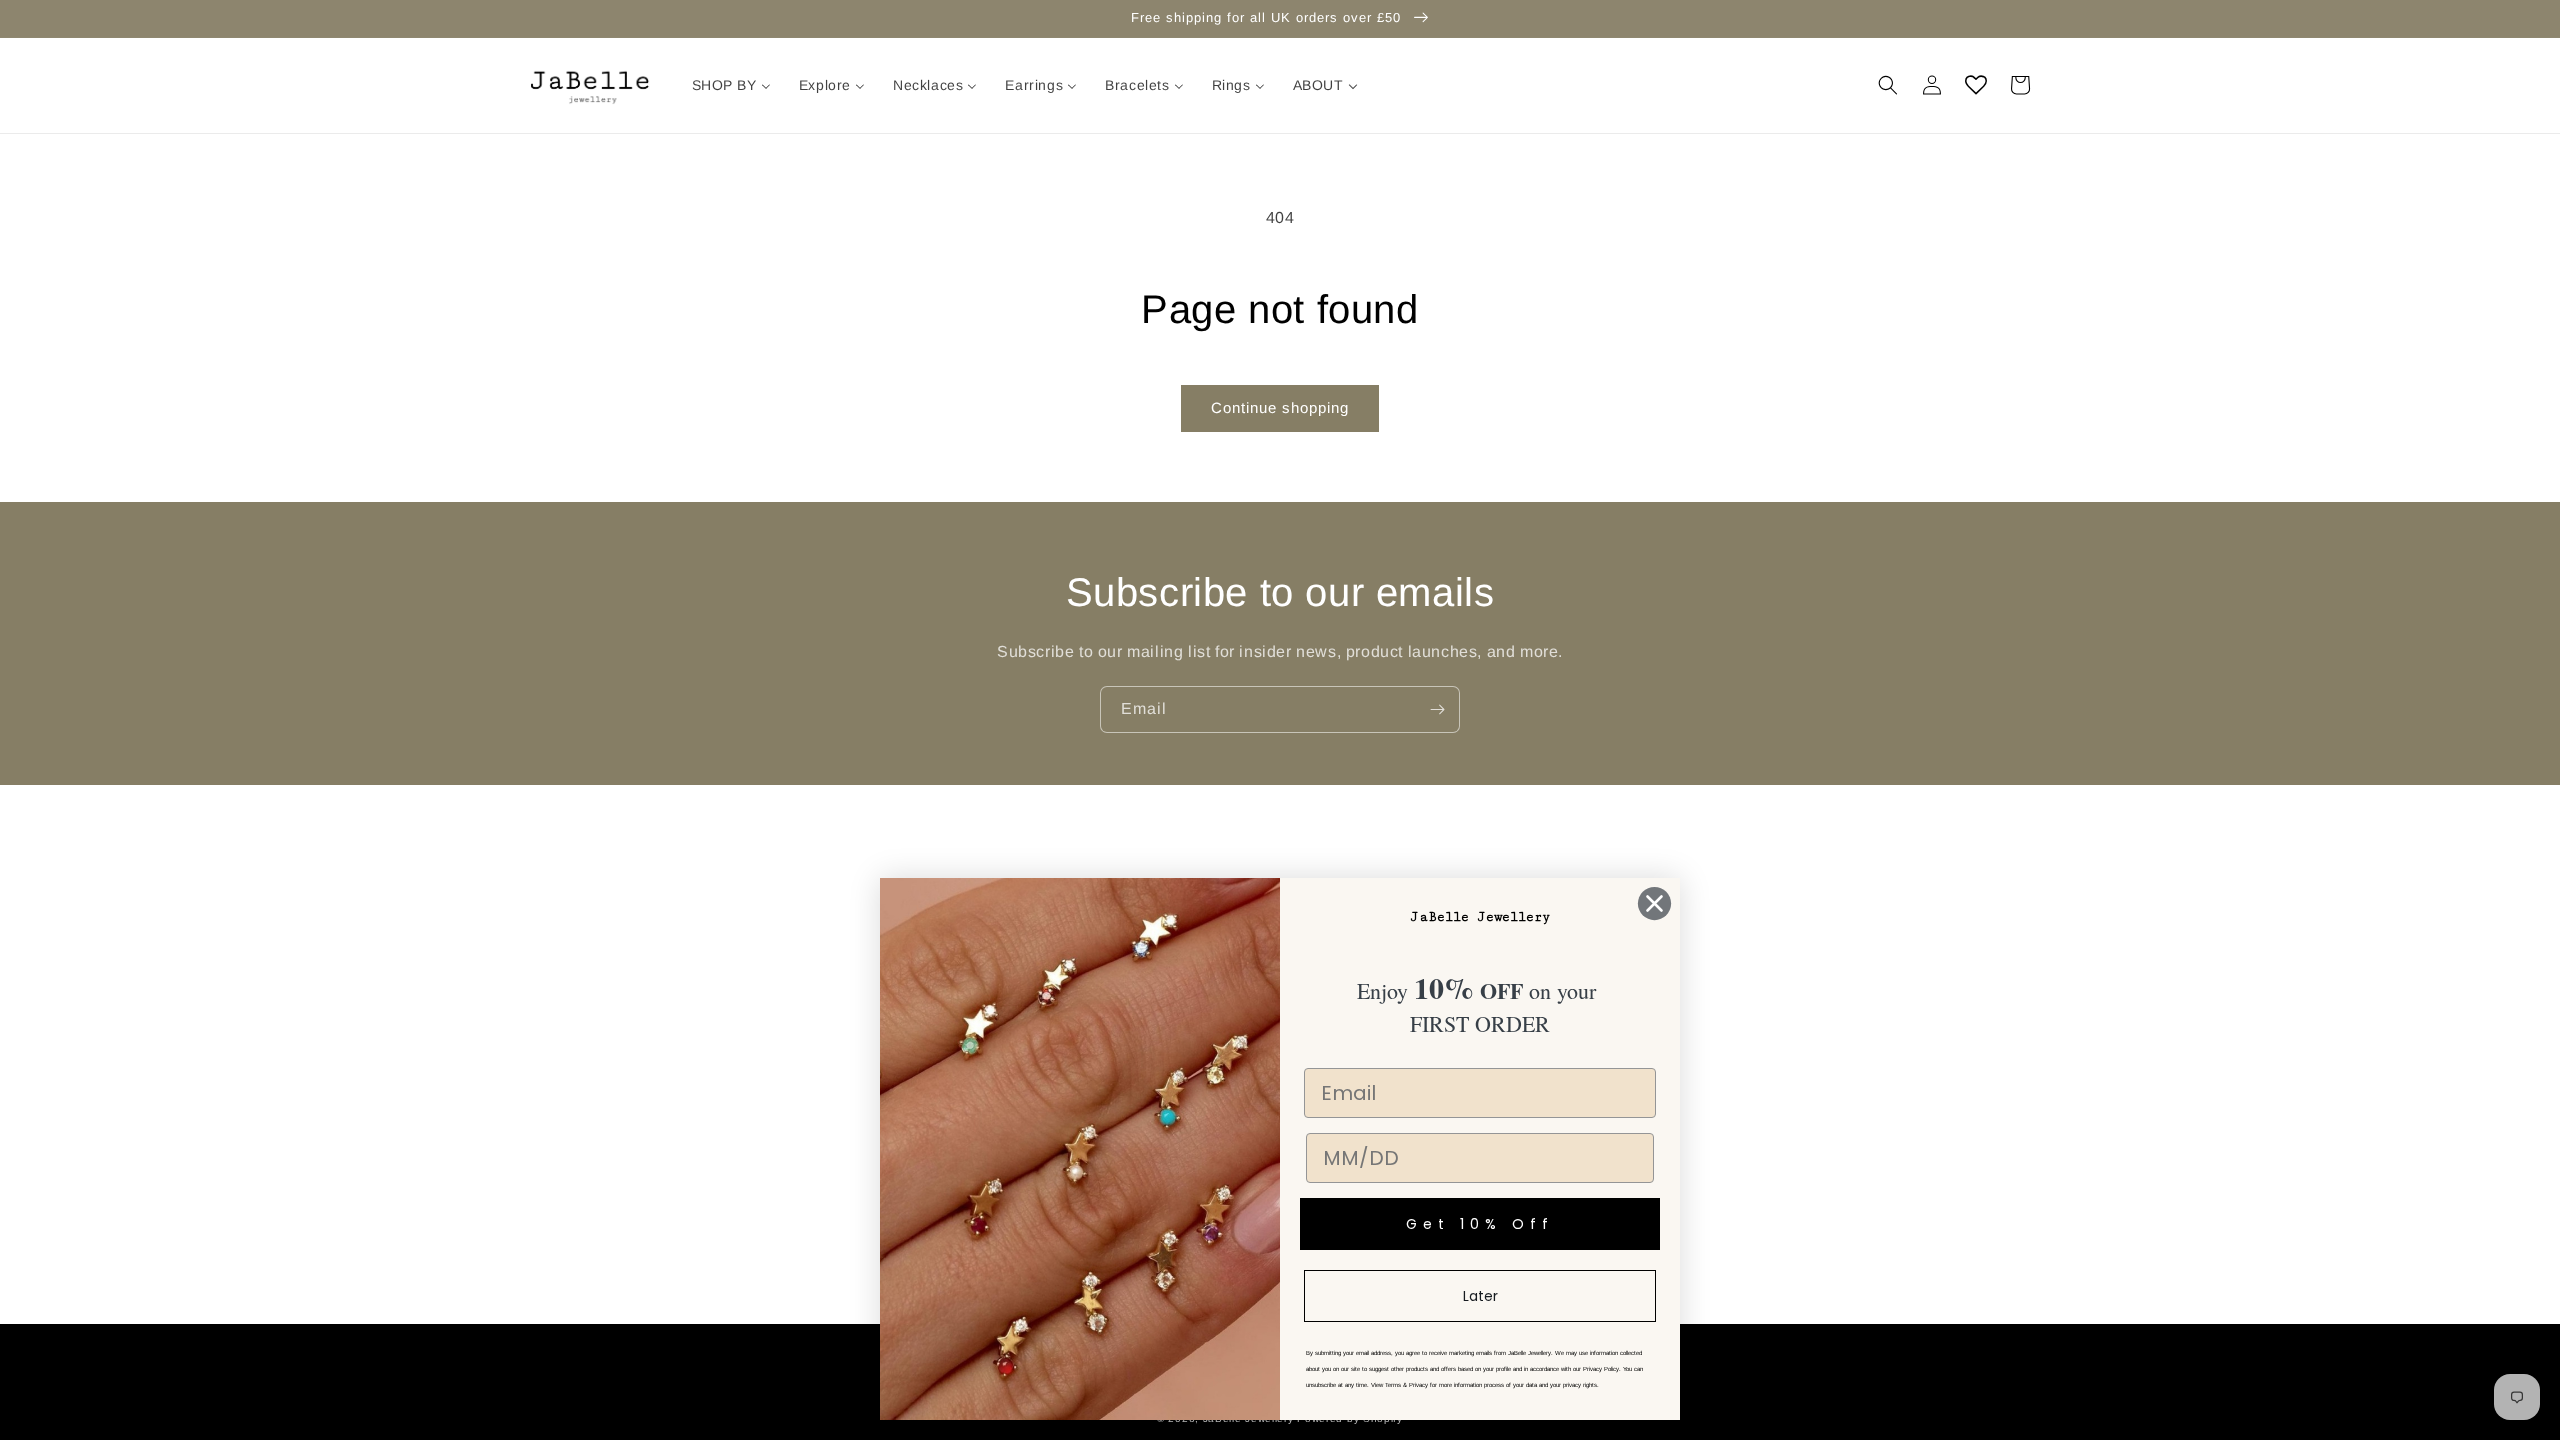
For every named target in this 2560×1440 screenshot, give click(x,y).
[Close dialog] (1654, 903)
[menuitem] (731, 85)
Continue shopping (1280, 407)
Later (1480, 1296)
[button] (1888, 85)
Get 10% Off (1480, 1224)
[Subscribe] (1437, 709)
